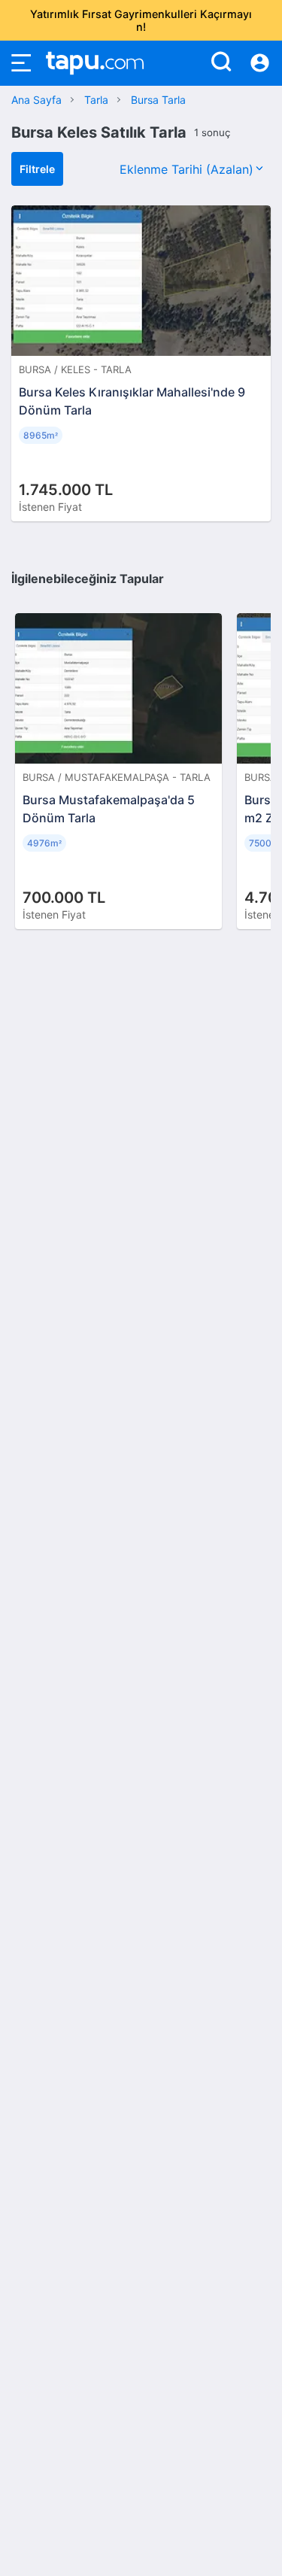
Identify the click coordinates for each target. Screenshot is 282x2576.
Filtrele (37, 169)
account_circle (260, 63)
